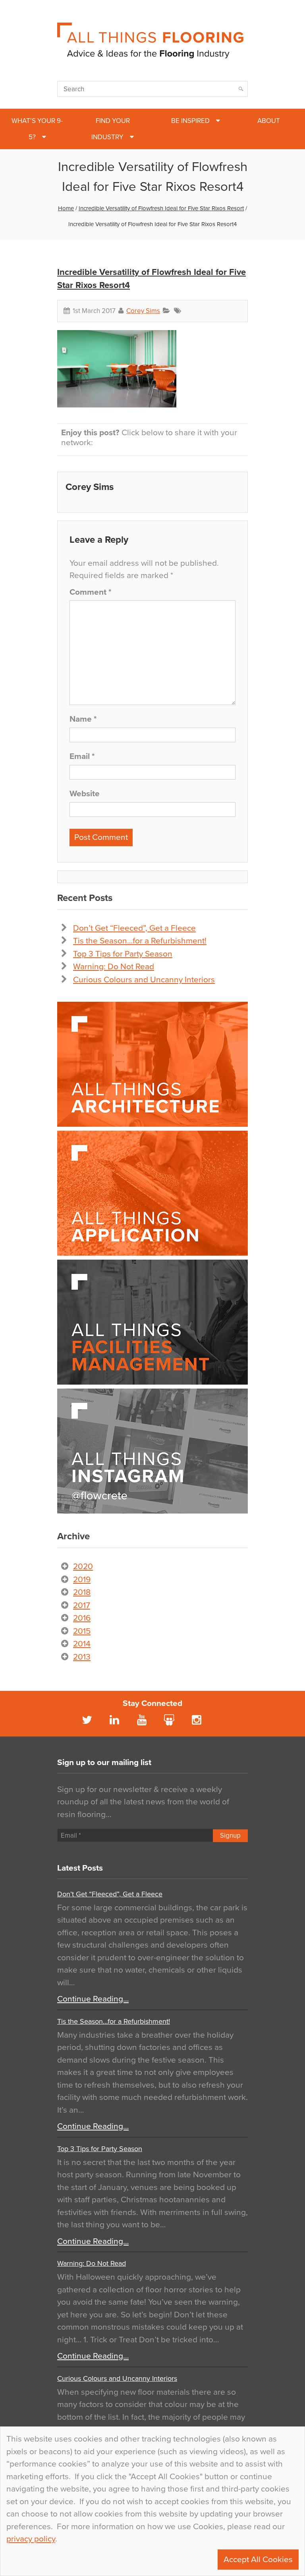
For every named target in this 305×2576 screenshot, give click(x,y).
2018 (82, 1592)
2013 (82, 1657)
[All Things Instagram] (152, 1451)
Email (82, 756)
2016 (82, 1618)
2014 (82, 1644)
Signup (230, 1835)
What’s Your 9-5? (37, 129)
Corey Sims (143, 311)
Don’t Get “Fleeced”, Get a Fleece (134, 928)
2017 (82, 1605)
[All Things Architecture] (152, 1064)
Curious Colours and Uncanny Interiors (144, 980)
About (269, 121)
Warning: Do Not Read (114, 967)
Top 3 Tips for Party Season (123, 954)
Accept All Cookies (258, 2560)
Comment (90, 592)
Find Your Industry (111, 129)
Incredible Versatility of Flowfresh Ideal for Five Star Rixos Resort (161, 208)
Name (83, 719)
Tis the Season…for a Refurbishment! (140, 941)
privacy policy (31, 2539)
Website (85, 794)
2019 (82, 1580)
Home (66, 208)
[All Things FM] (152, 1322)
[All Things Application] (152, 1193)
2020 (83, 1567)
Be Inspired (190, 121)
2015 (82, 1631)
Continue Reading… (93, 1999)
